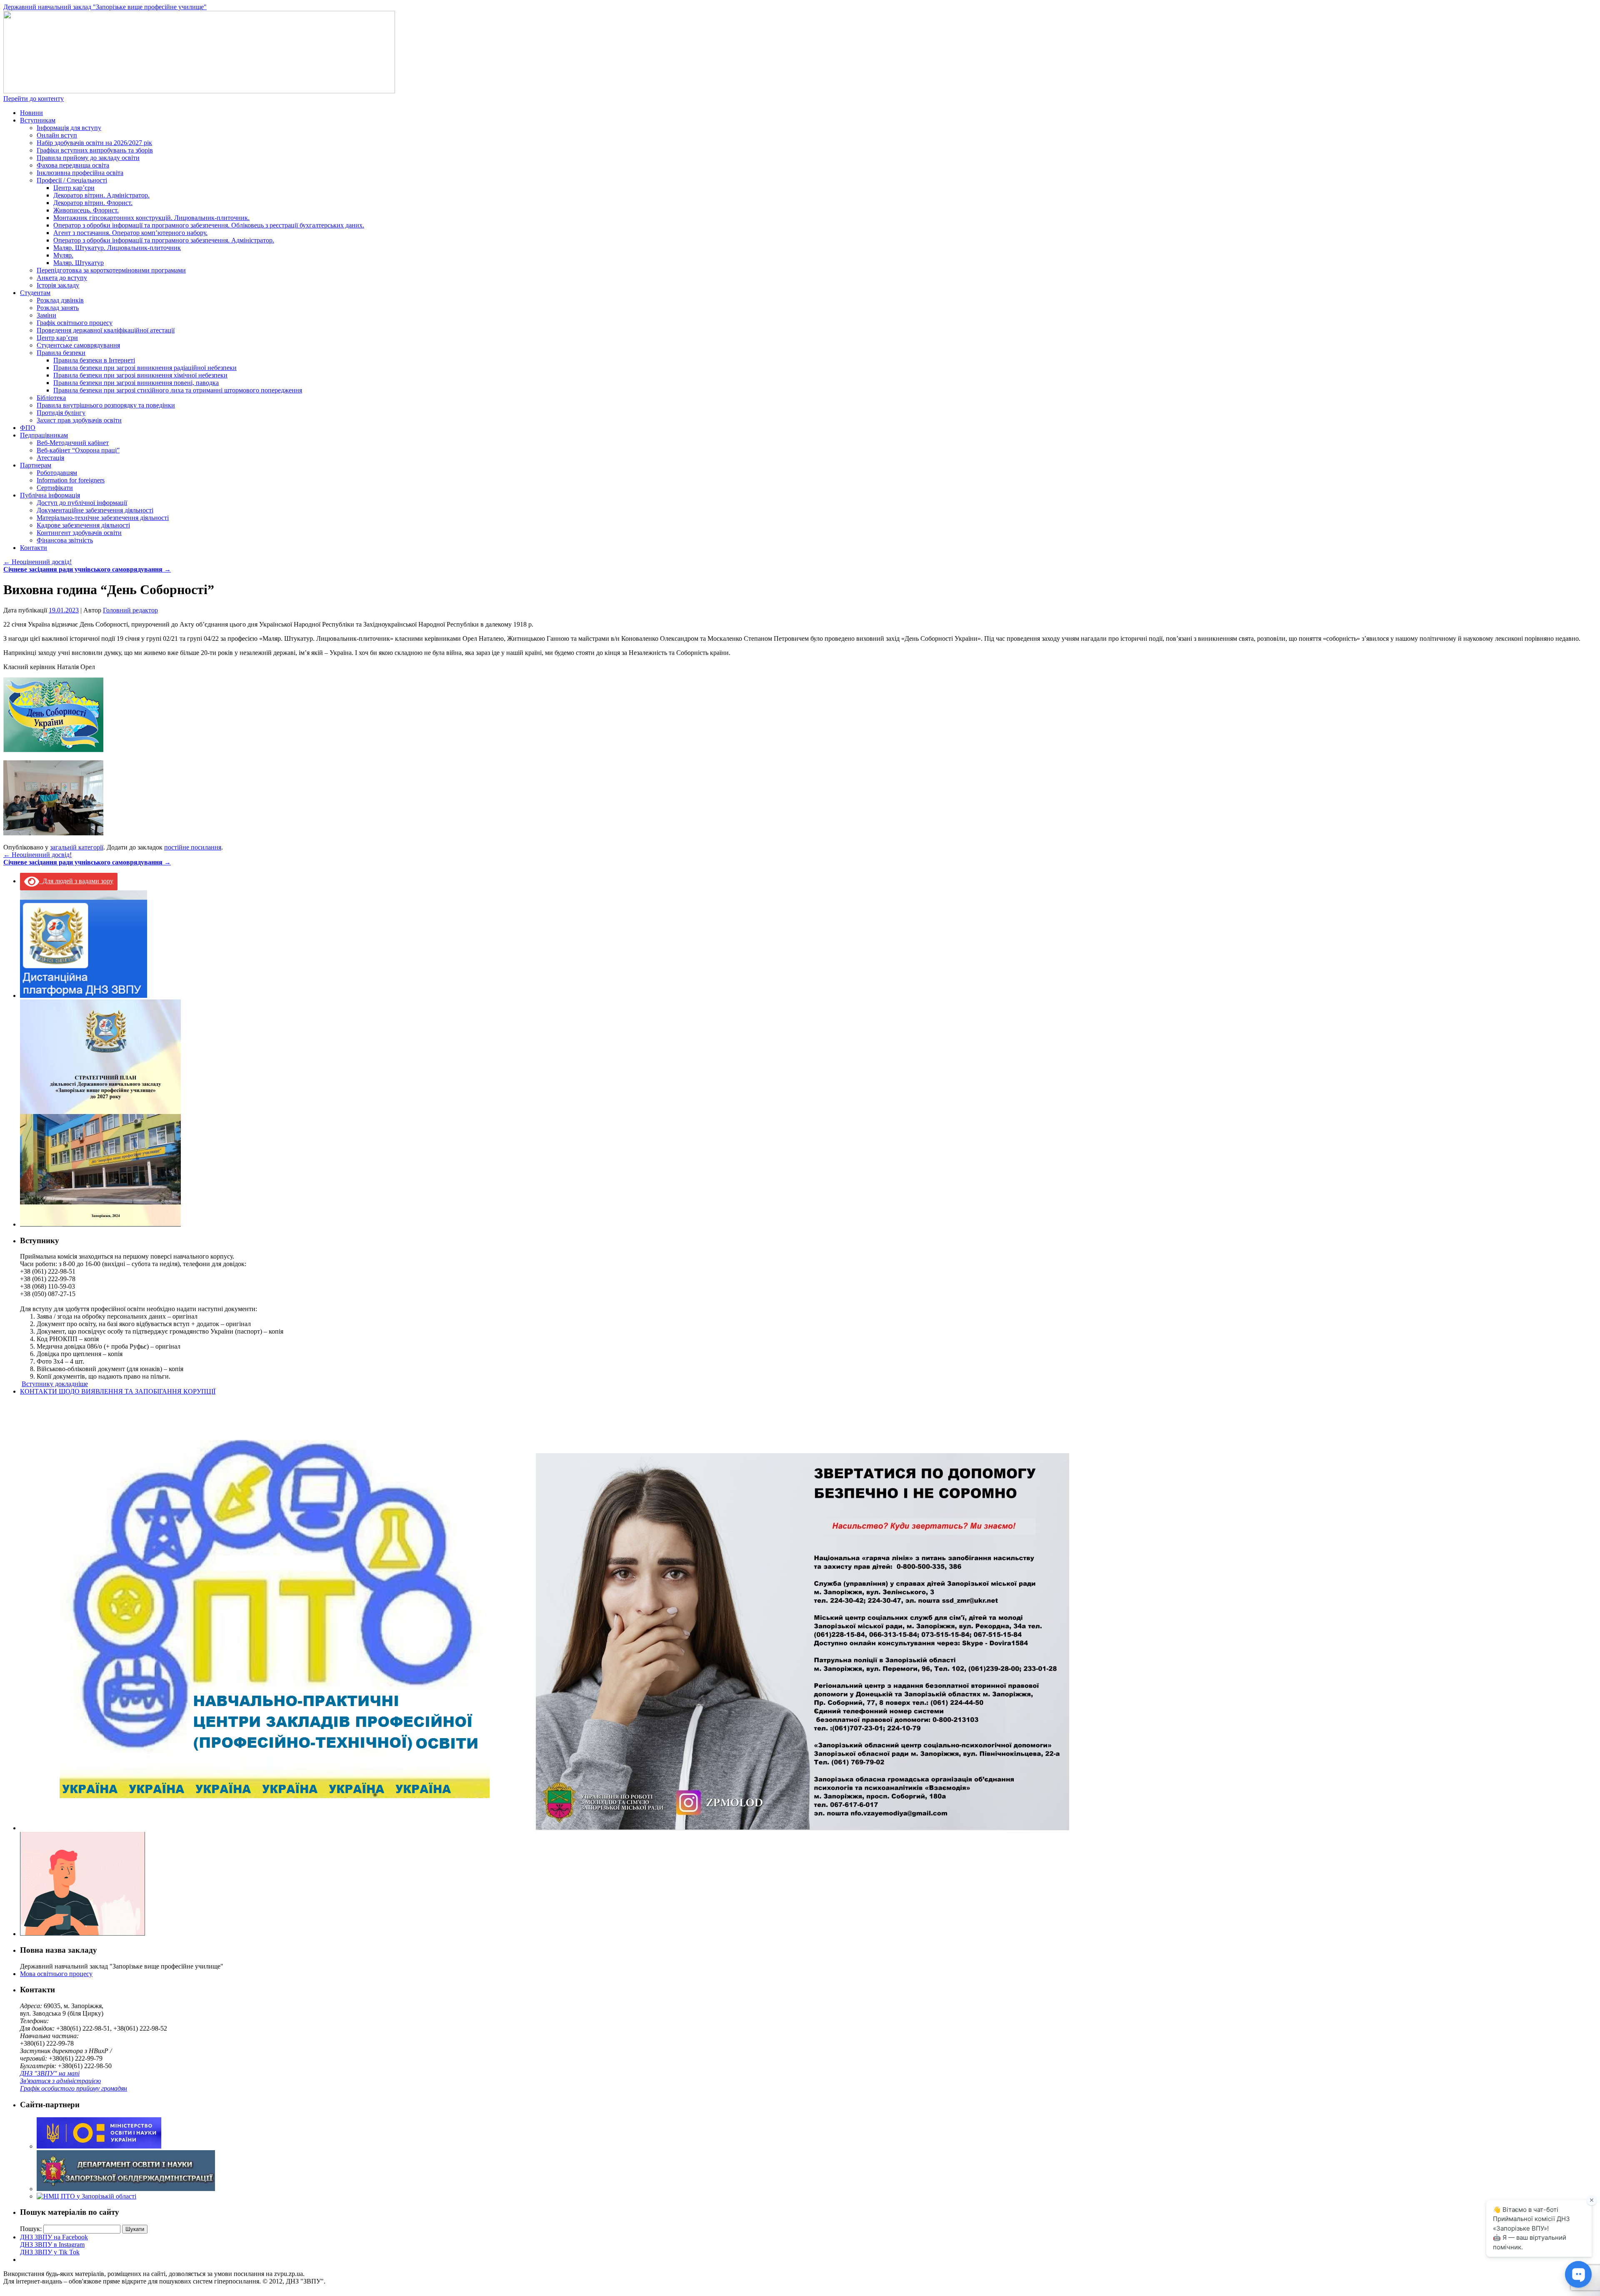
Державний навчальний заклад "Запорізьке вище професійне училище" (105, 7)
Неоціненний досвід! (37, 562)
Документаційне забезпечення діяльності (95, 510)
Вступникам (38, 120)
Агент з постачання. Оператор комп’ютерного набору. (130, 233)
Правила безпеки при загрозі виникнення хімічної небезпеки (140, 375)
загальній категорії (77, 847)
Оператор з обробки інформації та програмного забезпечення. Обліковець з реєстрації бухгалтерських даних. (209, 225)
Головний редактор (130, 610)
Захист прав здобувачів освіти (79, 420)
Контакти (34, 548)
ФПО (28, 428)
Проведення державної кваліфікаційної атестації (106, 330)
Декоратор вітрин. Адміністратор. (101, 195)
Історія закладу (58, 285)
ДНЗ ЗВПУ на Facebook (54, 2237)
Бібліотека (51, 398)
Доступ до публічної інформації (82, 503)
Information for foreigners (71, 480)
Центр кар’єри (74, 188)
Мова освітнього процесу (56, 1974)
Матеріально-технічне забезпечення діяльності (103, 518)
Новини (31, 113)
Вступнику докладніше (55, 1384)
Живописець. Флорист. (86, 210)
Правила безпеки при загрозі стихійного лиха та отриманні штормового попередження (178, 390)
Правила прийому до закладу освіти (88, 158)
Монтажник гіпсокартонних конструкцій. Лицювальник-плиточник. (151, 218)
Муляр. (63, 255)
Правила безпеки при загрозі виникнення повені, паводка (136, 383)
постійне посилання (193, 847)
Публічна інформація (50, 495)
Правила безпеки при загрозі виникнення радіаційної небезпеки (145, 368)
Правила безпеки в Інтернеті (94, 360)
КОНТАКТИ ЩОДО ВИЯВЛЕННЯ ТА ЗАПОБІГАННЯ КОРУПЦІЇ (118, 1391)
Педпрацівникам (44, 435)
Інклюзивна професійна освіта (80, 173)
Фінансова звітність (65, 540)
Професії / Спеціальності (72, 180)
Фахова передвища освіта (73, 165)
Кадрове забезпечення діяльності (83, 525)
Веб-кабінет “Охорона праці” (78, 450)
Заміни (46, 315)
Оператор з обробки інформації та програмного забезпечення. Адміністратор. (164, 240)
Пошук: (31, 2229)
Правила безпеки (61, 353)
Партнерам (36, 465)
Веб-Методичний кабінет (73, 443)
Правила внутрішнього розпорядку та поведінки (106, 405)
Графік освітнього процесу (75, 323)
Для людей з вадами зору (76, 881)
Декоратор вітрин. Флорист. (93, 203)
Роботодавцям (57, 473)
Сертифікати (55, 488)
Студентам (35, 293)
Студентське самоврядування (78, 345)
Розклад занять (58, 308)
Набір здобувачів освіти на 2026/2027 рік (94, 143)
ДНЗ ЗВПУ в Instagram (52, 2245)
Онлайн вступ (57, 135)
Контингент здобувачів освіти (79, 533)
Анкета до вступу (62, 278)
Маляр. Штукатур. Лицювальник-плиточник (117, 248)
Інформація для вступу (69, 128)
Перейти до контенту (34, 99)
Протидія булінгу (61, 413)
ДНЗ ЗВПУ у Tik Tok (50, 2252)
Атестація (50, 458)
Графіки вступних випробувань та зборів (95, 150)
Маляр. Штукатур (79, 263)
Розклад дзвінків (60, 300)
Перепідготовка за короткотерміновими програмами (111, 270)
